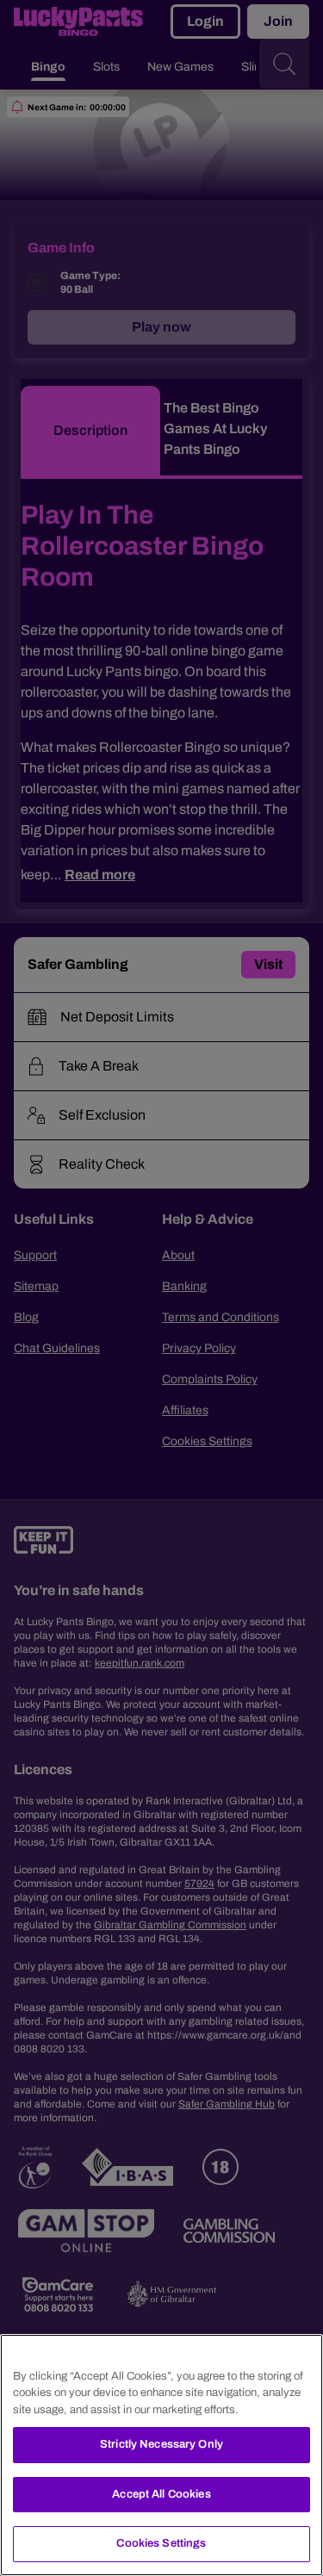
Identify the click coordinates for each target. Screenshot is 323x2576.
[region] (161, 2455)
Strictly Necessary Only (161, 2444)
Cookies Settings (161, 2543)
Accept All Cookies (161, 2494)
